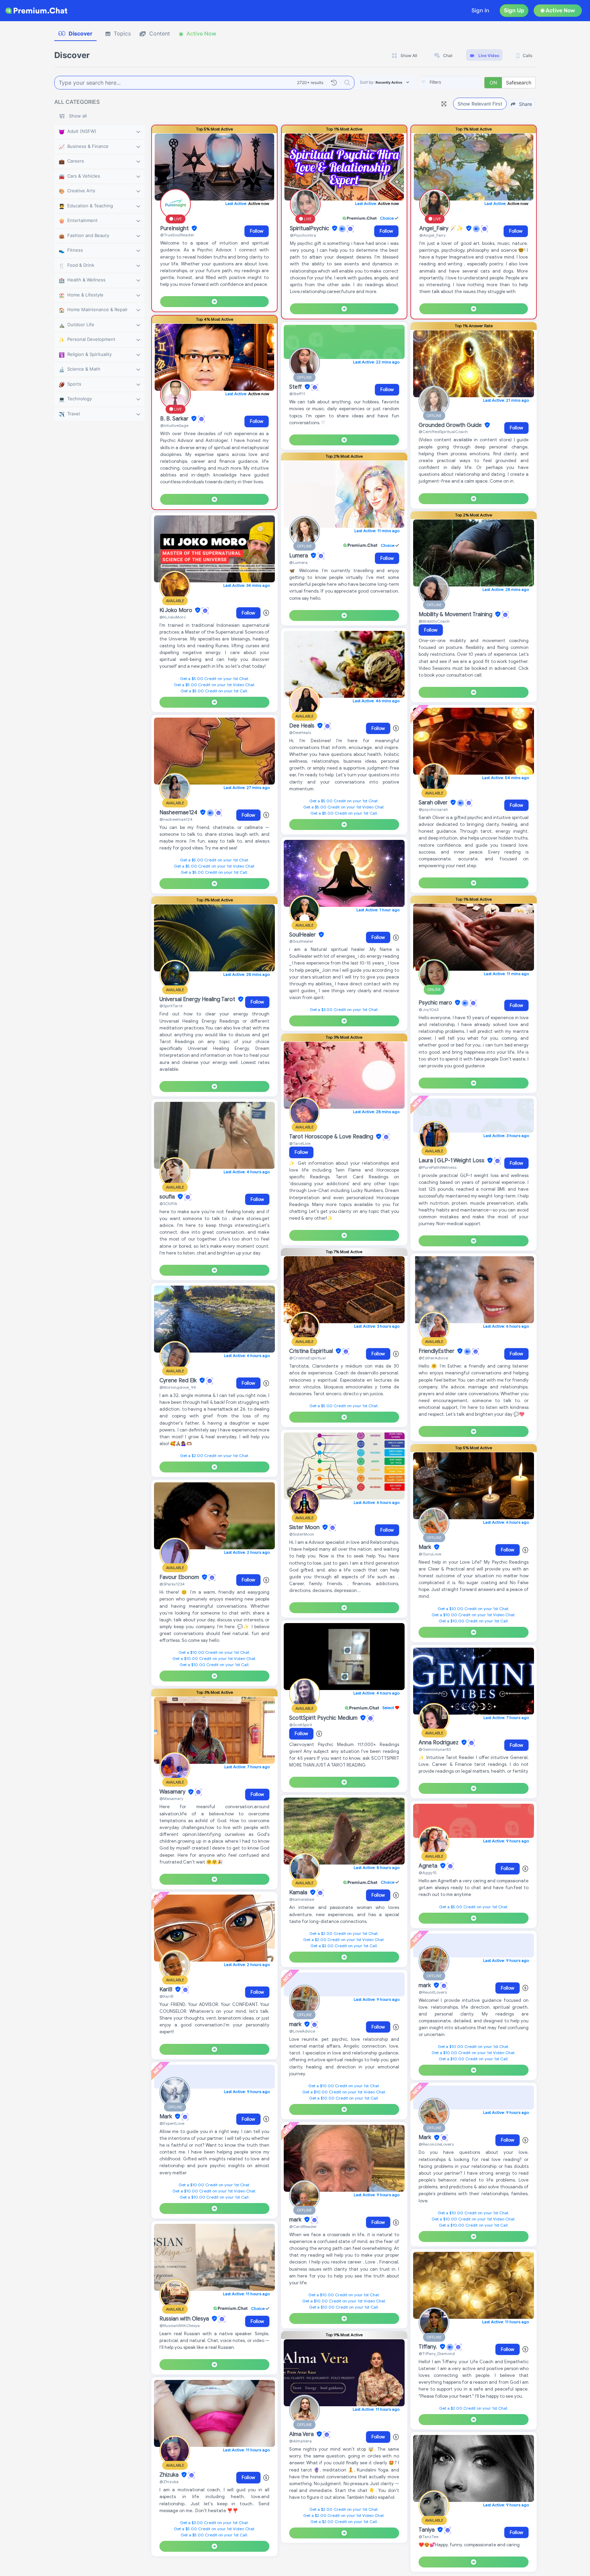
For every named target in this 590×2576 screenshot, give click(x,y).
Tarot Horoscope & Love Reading (332, 1137)
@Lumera (298, 562)
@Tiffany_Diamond (437, 2353)
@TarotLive (300, 1143)
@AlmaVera (300, 2441)
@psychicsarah (433, 809)
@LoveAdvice (302, 2031)
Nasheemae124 (179, 813)
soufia (168, 1197)
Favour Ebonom (180, 1577)
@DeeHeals (300, 732)
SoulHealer (303, 935)
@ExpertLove (172, 2123)
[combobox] (450, 83)
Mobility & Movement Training (456, 614)
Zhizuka (170, 2475)
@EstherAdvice (433, 1358)
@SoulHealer (301, 941)
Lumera (299, 556)
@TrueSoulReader (177, 235)
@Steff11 (297, 394)
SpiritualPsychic (310, 228)
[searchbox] (460, 82)
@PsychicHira (303, 235)
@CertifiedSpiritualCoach (443, 432)
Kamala (299, 1893)
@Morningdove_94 (178, 1387)
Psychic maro (436, 1003)
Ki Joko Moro (177, 610)
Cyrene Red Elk (179, 1381)
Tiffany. (429, 2347)
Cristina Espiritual (312, 1351)
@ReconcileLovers (436, 2144)
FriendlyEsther (437, 1351)
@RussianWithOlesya (180, 2325)
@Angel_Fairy (432, 235)
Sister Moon (305, 1527)
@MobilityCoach (434, 621)
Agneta (429, 1866)
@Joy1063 (429, 1009)
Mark (166, 2117)
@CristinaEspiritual (307, 1358)
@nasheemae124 (176, 819)
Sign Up (514, 10)
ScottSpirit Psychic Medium (324, 1718)
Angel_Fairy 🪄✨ (442, 228)
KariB (167, 1990)
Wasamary (173, 1792)
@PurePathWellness (438, 1167)
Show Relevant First (480, 104)
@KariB (166, 1996)
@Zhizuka (169, 2482)
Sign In (480, 10)
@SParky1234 (172, 1584)
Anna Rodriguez (439, 1743)
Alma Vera (302, 2434)
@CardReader (303, 2226)
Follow (257, 231)
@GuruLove (430, 1554)
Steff (296, 387)
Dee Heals (303, 726)
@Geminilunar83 (435, 1749)
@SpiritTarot (171, 1006)
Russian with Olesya (185, 2319)
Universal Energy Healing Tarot (198, 999)
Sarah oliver (434, 803)
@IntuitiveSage (174, 425)
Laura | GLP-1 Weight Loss (452, 1161)
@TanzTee (429, 2537)
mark (296, 2024)
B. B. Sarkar (175, 419)
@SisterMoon (302, 1534)
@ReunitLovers (433, 1992)
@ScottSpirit (301, 1725)
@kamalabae (302, 1899)
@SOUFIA (168, 1203)
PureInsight (175, 228)
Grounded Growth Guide (451, 425)
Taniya (427, 2530)
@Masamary (171, 1798)
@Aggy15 (428, 1873)
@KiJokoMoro (173, 617)
